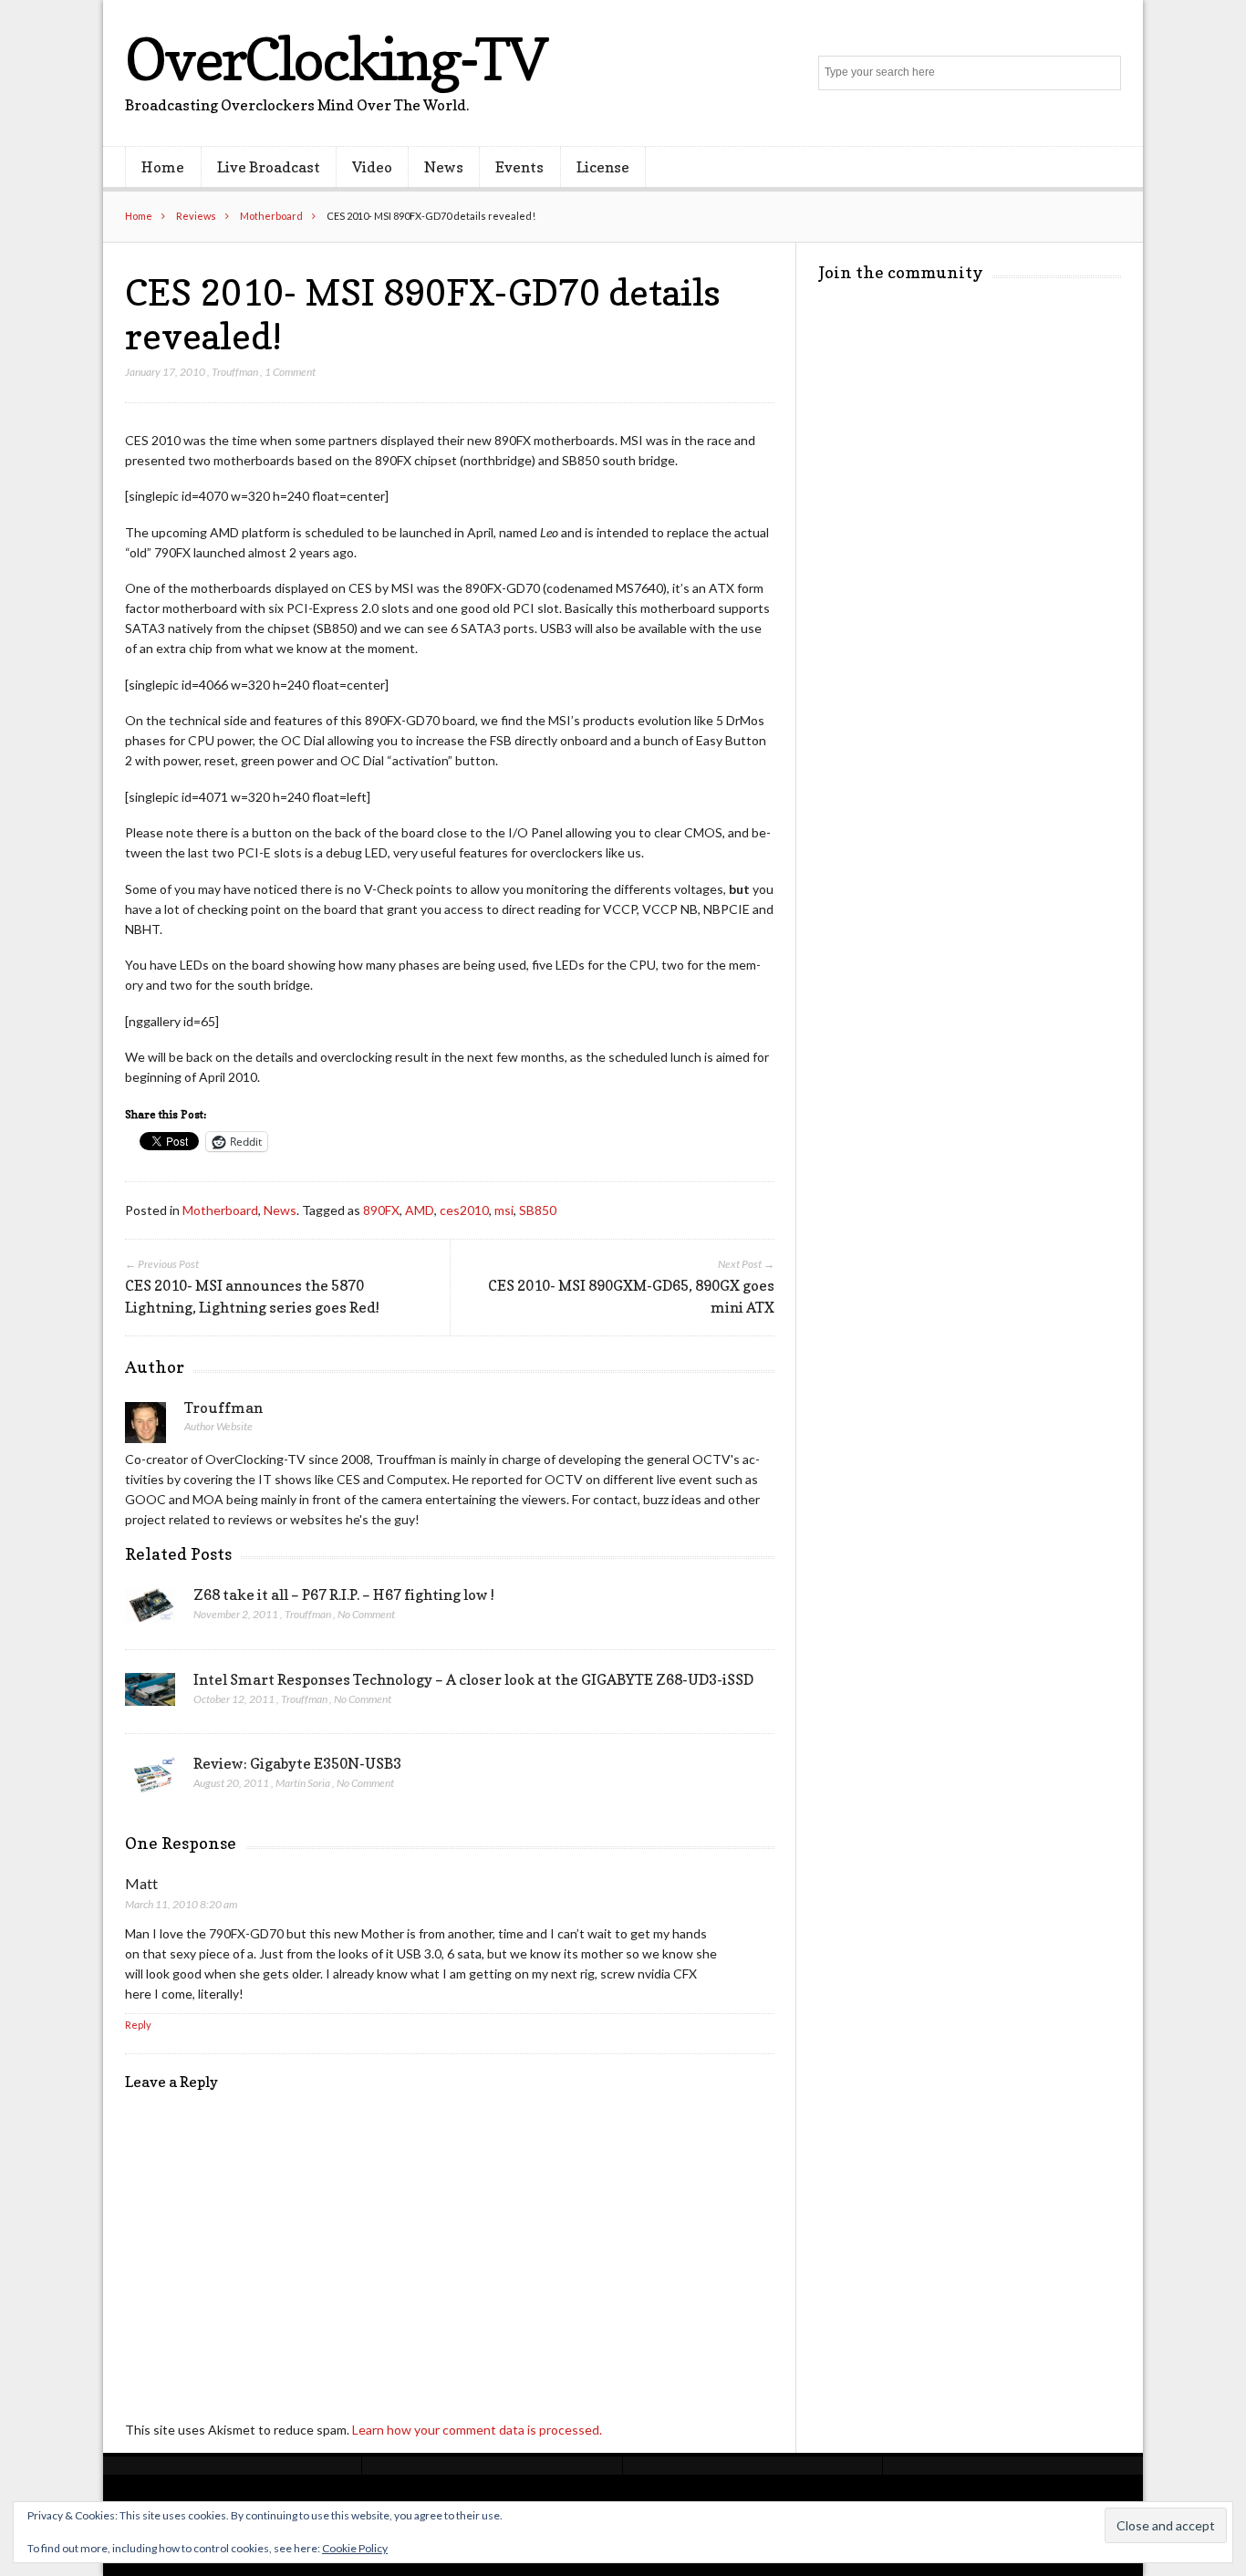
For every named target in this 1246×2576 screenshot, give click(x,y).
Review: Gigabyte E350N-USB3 (297, 1763)
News (444, 167)
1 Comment (290, 372)
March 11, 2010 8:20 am (181, 1904)
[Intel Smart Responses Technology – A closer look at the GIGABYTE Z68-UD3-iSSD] (150, 1695)
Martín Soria (303, 1783)
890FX (381, 1210)
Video (372, 167)
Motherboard (271, 216)
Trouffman (235, 372)
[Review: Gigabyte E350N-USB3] (150, 1781)
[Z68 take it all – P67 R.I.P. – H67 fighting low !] (150, 1610)
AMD (420, 1210)
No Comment (366, 1614)
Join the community (901, 272)
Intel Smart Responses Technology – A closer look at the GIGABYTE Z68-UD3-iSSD (473, 1679)
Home (163, 167)
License (603, 167)
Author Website (218, 1426)
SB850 (538, 1210)
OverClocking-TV (336, 59)
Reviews (196, 216)
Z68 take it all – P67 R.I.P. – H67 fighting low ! (344, 1594)
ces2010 (464, 1210)
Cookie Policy (355, 2548)
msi (504, 1210)
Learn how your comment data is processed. (477, 2430)
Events (519, 167)
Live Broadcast (269, 167)
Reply (138, 2025)
